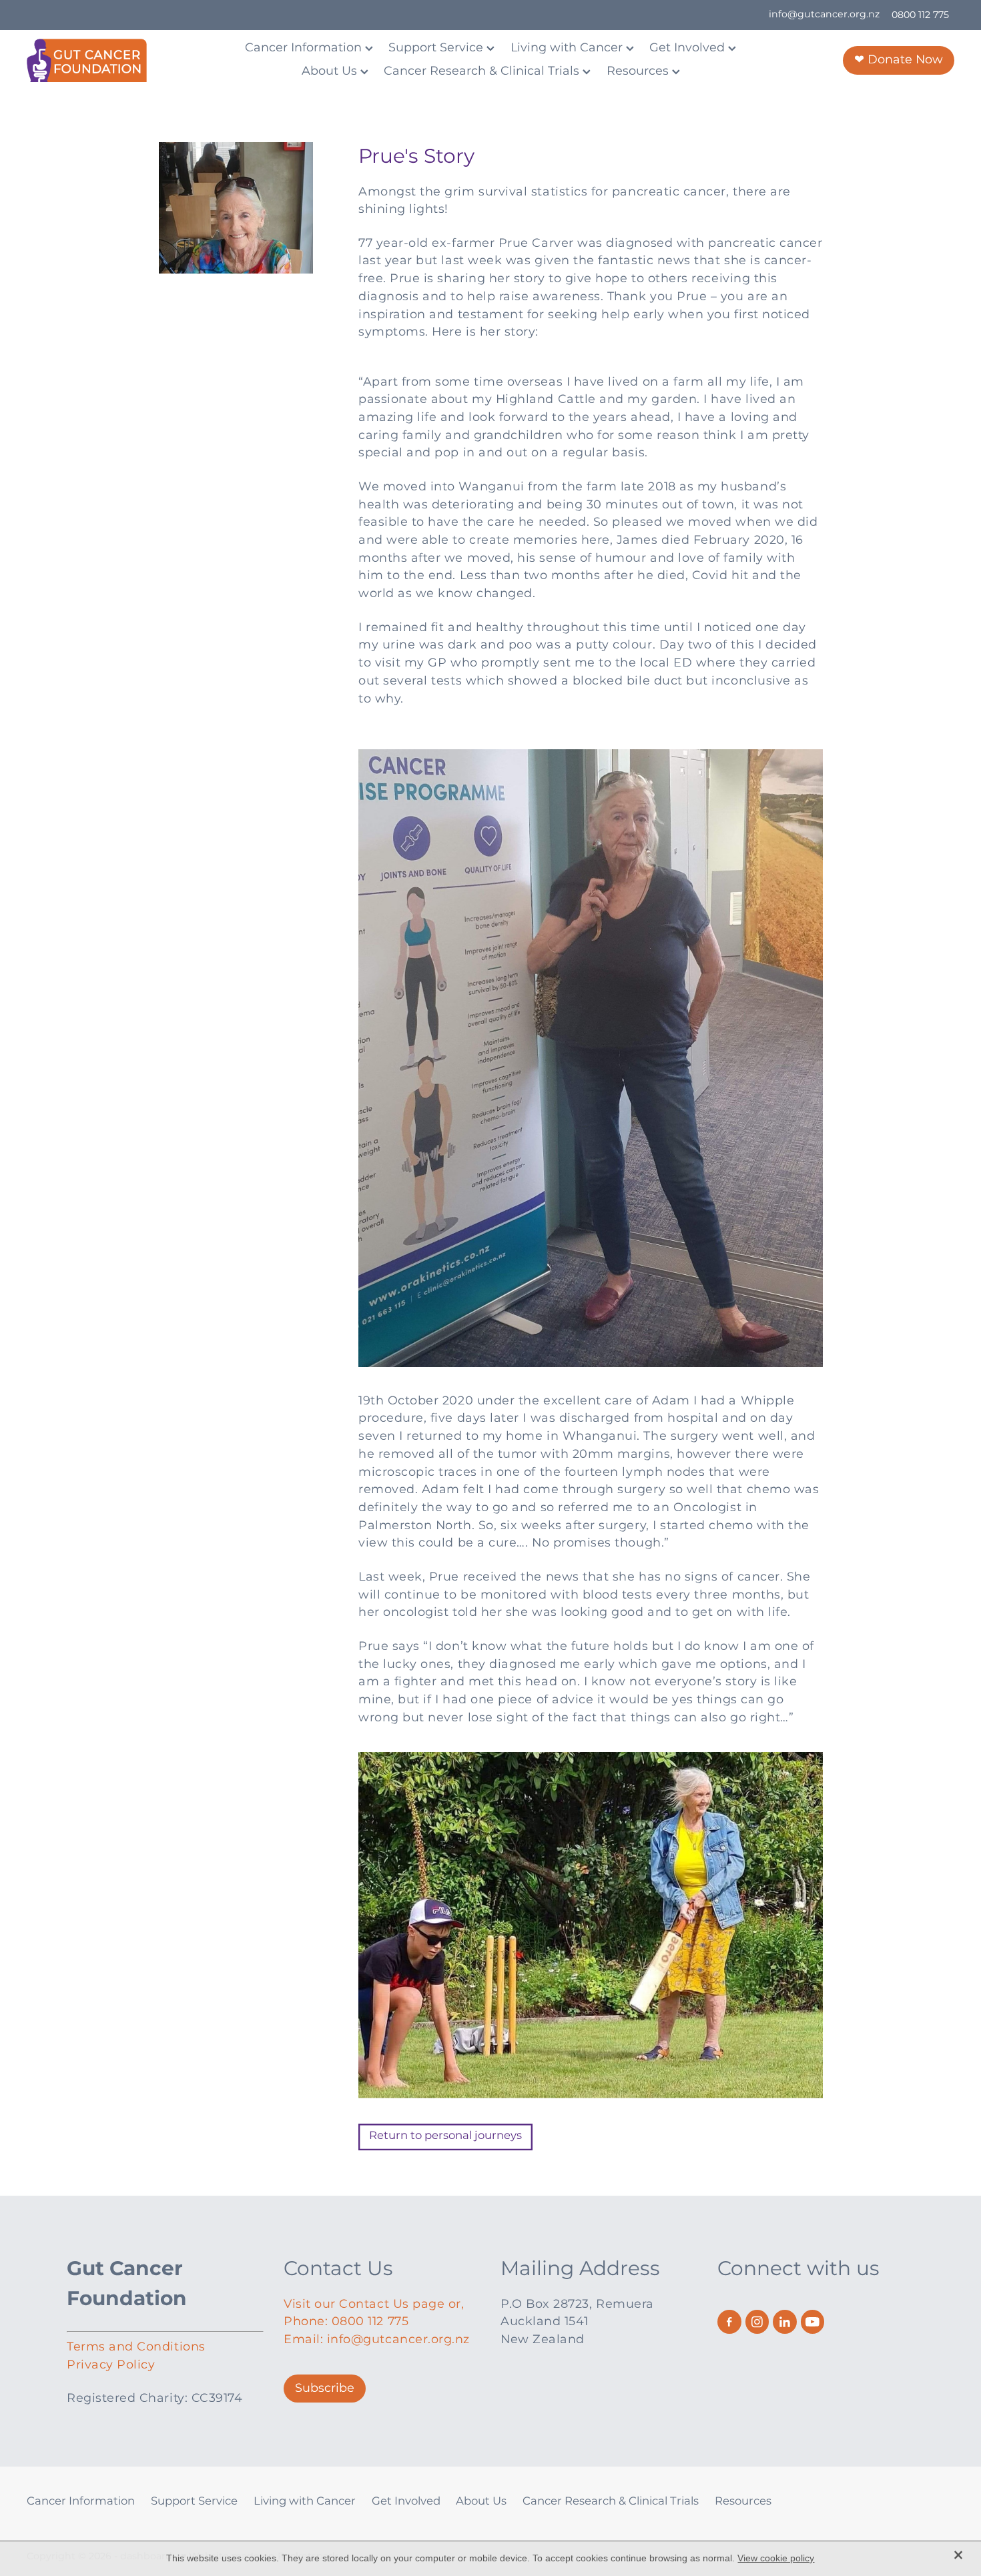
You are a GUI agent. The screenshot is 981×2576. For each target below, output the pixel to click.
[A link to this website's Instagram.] (757, 2322)
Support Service (437, 48)
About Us (331, 71)
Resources (639, 71)
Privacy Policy (111, 2365)
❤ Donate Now (899, 60)
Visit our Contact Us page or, (374, 2304)
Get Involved (689, 48)
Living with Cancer (568, 48)
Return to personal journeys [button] (445, 2136)
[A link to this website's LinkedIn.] (785, 2322)
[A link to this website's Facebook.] (729, 2322)
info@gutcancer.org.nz (824, 15)
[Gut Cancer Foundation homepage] (119, 60)
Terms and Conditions (136, 2347)
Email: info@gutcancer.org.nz (377, 2339)
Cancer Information (305, 48)
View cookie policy (776, 2558)
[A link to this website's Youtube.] (813, 2322)
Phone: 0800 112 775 (346, 2321)
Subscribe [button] (325, 2388)
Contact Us (338, 2269)
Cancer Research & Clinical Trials (483, 71)
